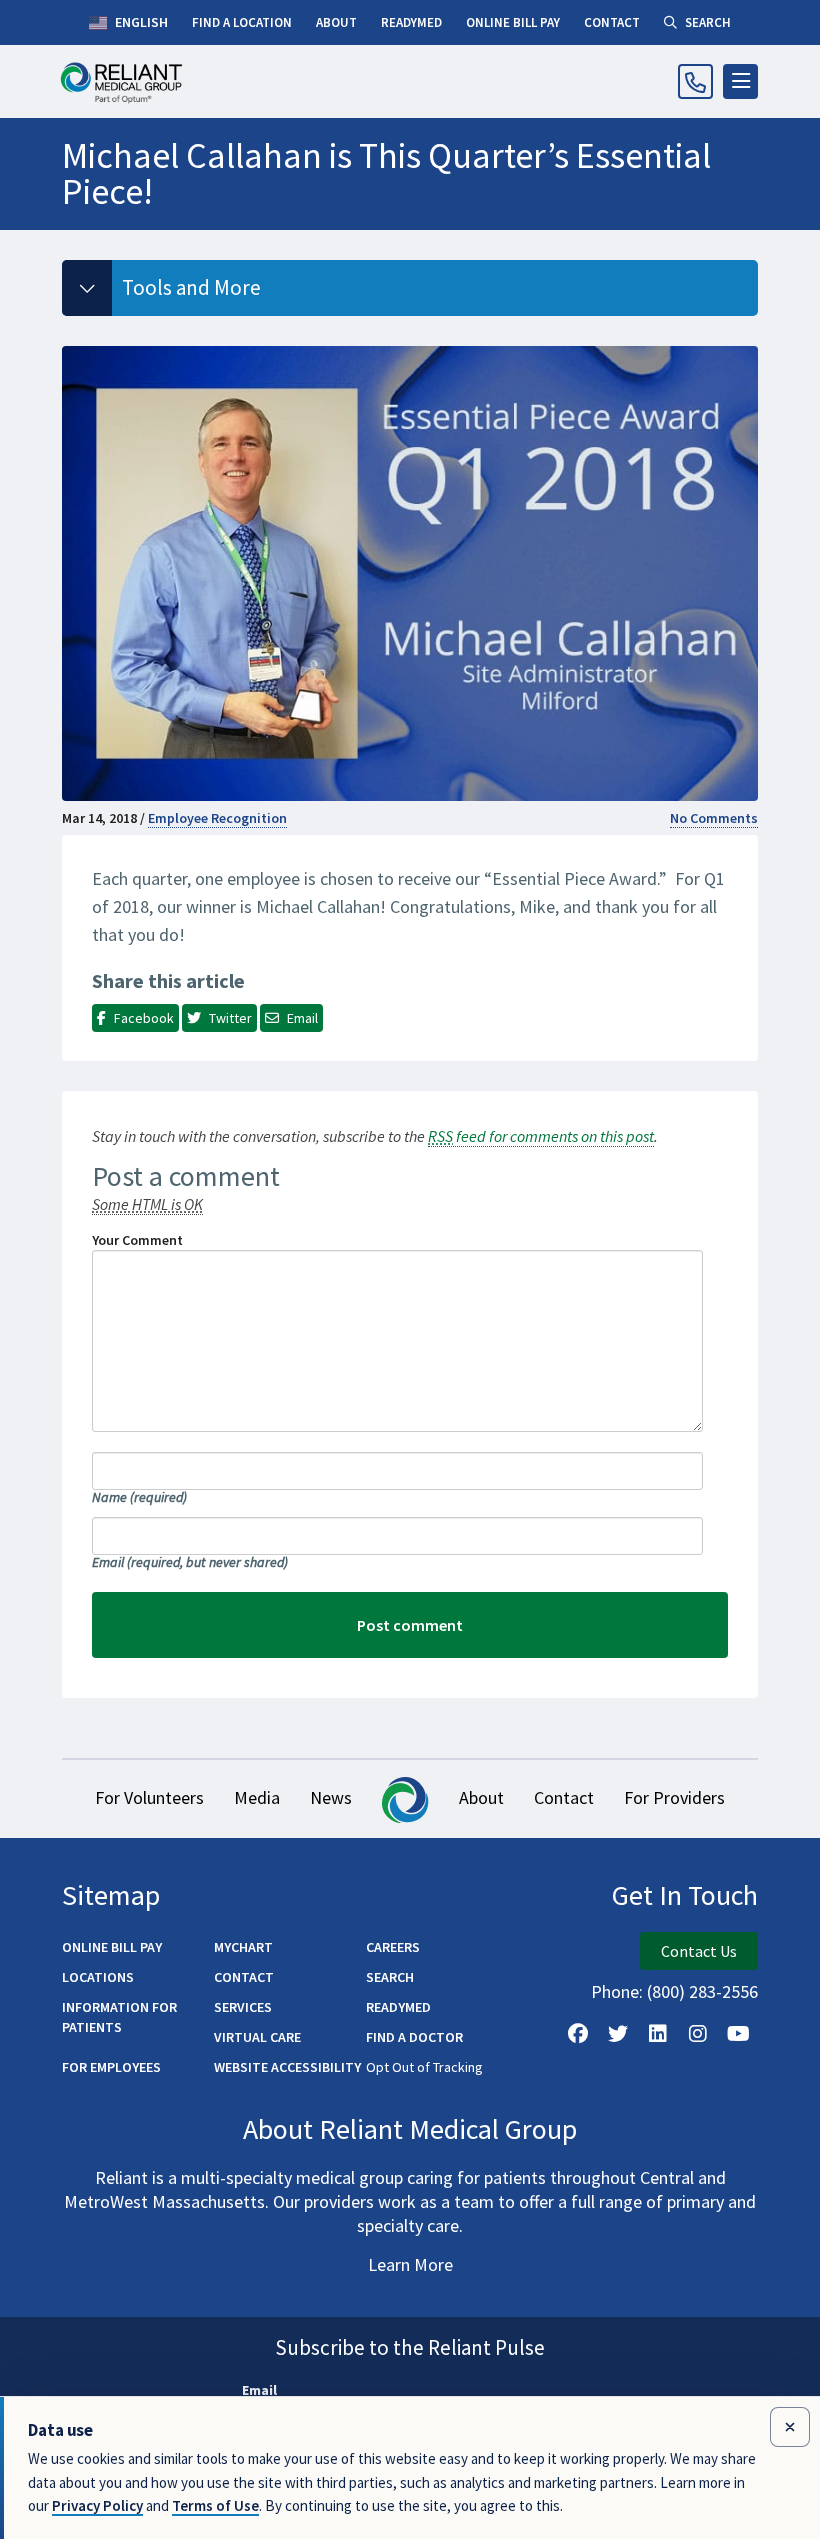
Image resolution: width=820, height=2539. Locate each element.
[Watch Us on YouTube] (738, 2034)
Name (139, 1497)
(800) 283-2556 (702, 1991)
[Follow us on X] (618, 2034)
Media (257, 1797)
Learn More (410, 2264)
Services (243, 2007)
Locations (98, 1977)
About (481, 1797)
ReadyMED (398, 2007)
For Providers (674, 1797)
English (140, 22)
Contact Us (699, 1951)
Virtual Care (257, 2037)
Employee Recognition (217, 818)
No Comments (714, 818)
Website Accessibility (287, 2067)
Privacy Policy (97, 2505)
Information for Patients (119, 2017)
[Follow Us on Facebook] (578, 2034)
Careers (393, 1947)
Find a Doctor (414, 2037)
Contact (564, 1797)
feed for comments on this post (541, 1136)
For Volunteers (149, 1797)
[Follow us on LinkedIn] (658, 2034)
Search (390, 1977)
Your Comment (137, 1240)
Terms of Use (215, 2505)
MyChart (243, 1947)
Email (190, 1562)
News (331, 1797)
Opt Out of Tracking (424, 2067)
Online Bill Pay (112, 1947)
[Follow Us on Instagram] (698, 2034)
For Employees (111, 2067)
